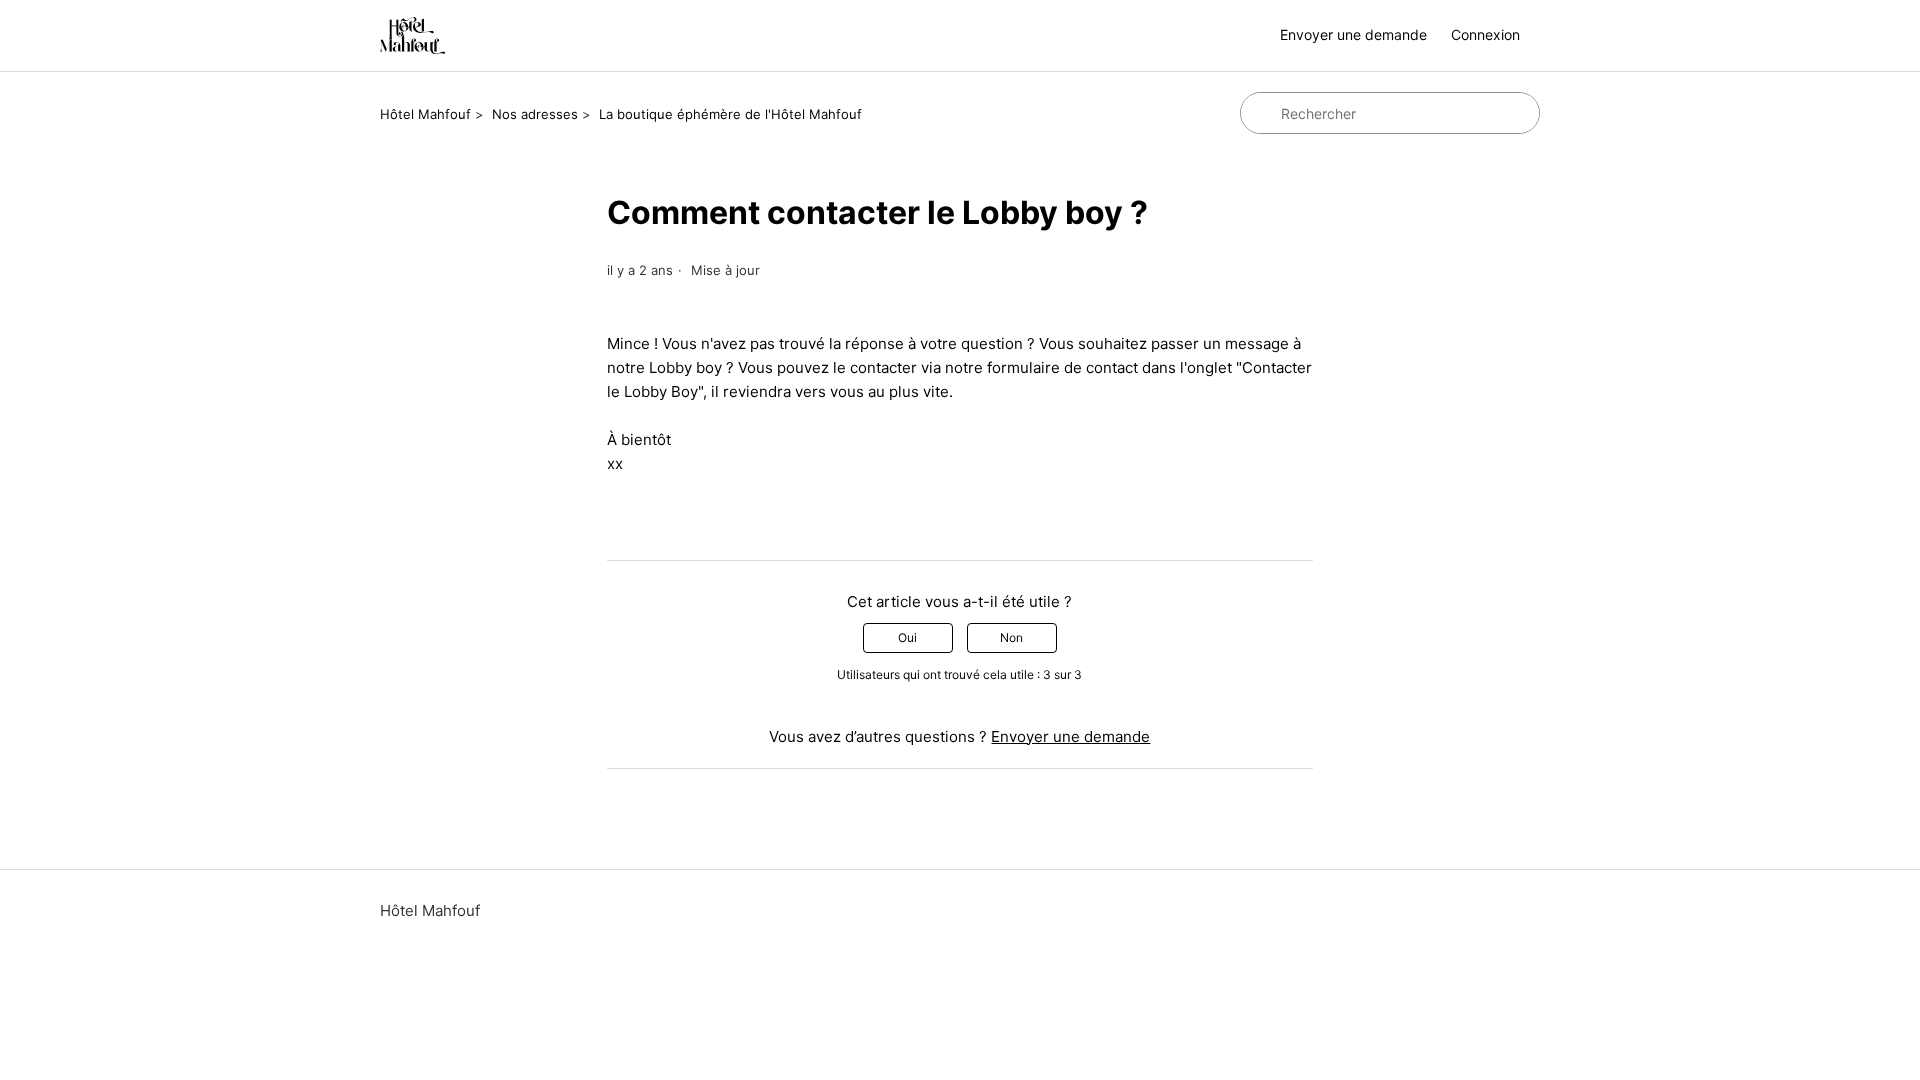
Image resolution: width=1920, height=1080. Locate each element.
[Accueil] (412, 35)
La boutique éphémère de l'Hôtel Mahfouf (730, 114)
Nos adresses (535, 114)
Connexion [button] (1485, 34)
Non (1011, 637)
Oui (907, 637)
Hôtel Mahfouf (425, 114)
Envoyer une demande (1353, 34)
